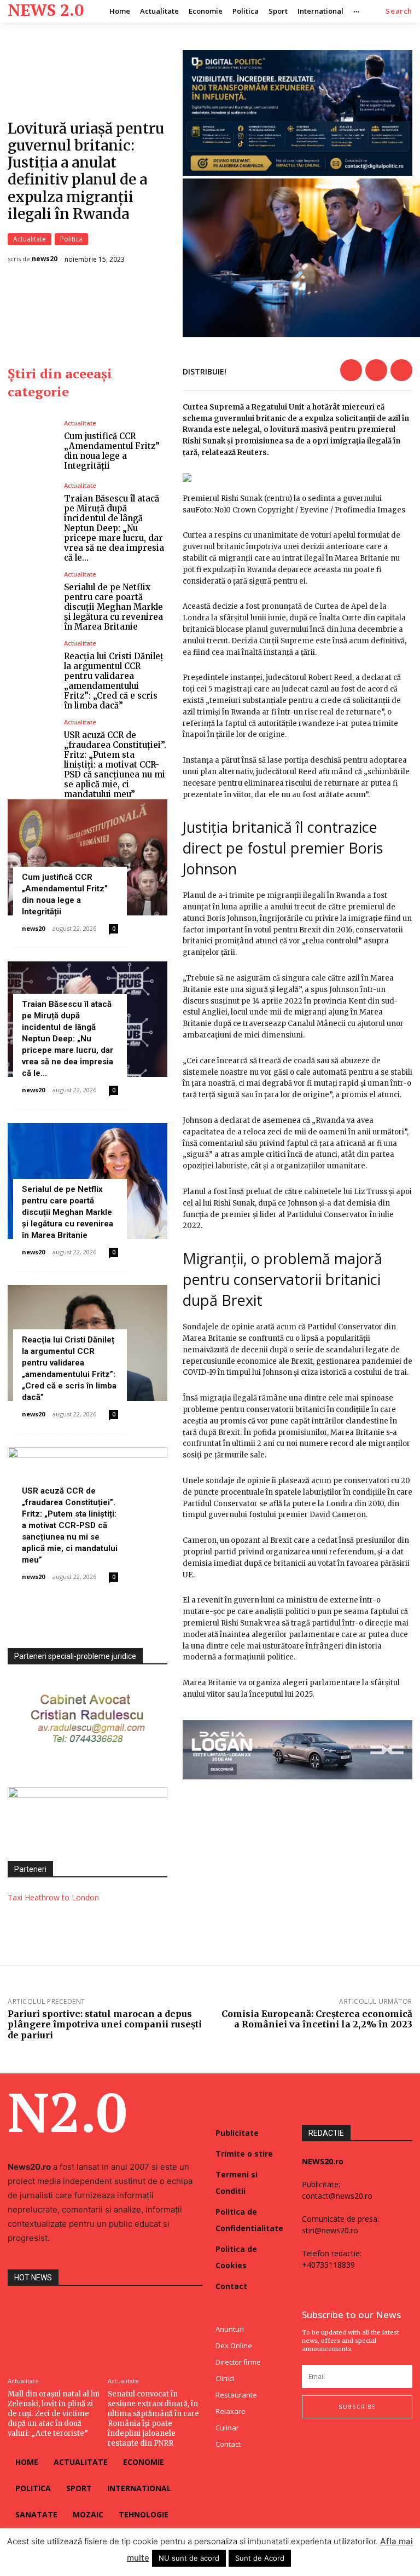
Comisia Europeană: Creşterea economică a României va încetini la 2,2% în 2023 (317, 2019)
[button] (399, 11)
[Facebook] (351, 370)
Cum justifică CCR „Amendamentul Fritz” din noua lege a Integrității (112, 451)
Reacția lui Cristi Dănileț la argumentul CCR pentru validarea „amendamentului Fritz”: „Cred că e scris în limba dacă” (114, 681)
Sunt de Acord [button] (260, 2558)
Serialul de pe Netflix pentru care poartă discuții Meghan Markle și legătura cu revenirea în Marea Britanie (113, 607)
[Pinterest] (401, 370)
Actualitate (30, 239)
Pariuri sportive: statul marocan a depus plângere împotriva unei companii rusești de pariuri (105, 2024)
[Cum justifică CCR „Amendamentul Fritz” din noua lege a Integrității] (32, 445)
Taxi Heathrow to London (53, 1897)
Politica (71, 239)
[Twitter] (376, 370)
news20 (45, 259)
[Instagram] (327, 2440)
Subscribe (357, 2407)
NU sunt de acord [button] (189, 2558)
